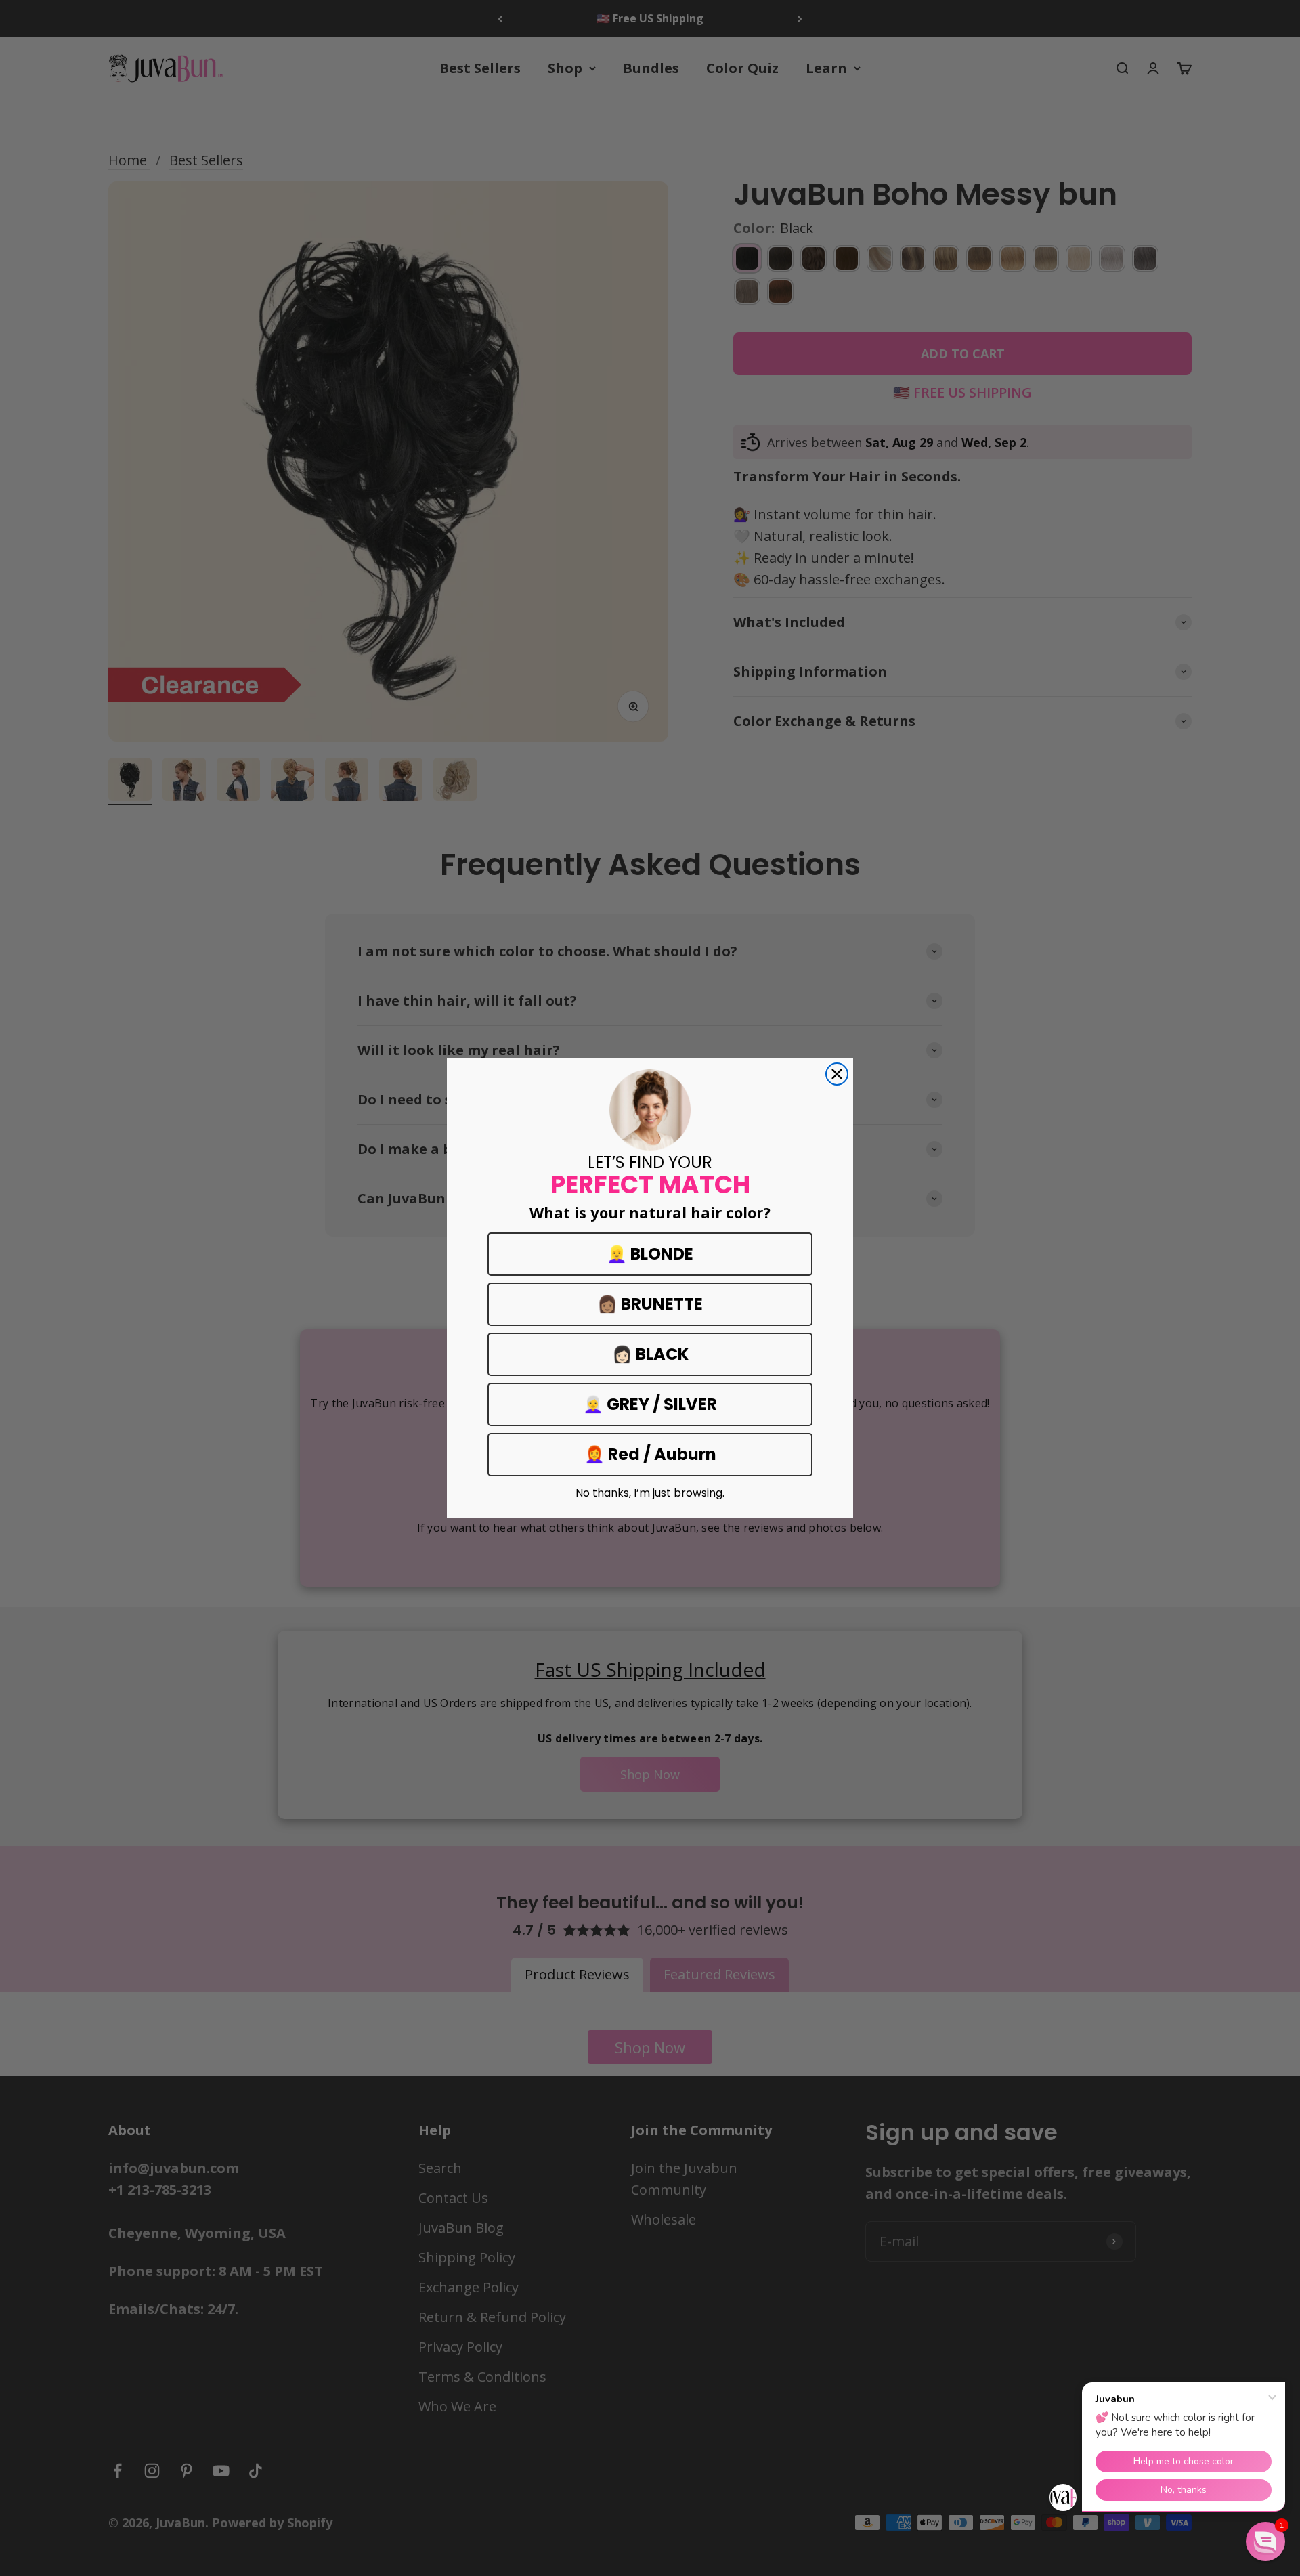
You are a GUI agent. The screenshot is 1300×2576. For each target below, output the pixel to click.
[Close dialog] (837, 1074)
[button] (1265, 2541)
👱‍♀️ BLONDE (650, 1254)
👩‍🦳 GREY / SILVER (650, 1404)
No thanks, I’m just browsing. (650, 1493)
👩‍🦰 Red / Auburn (650, 1454)
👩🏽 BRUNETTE (650, 1304)
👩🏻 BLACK (650, 1354)
